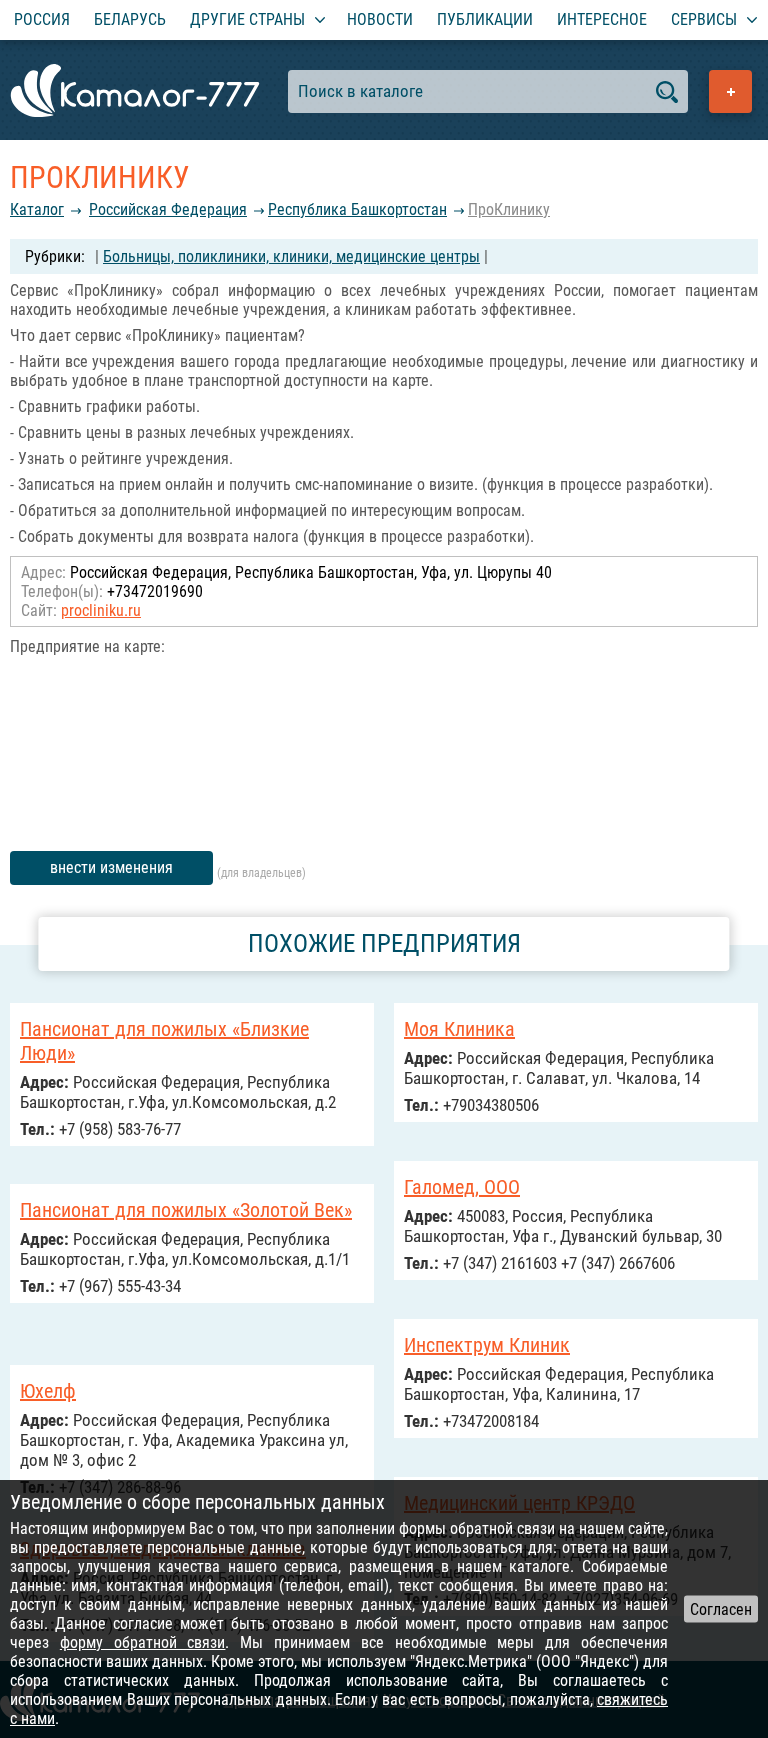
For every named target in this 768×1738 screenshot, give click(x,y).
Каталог (37, 209)
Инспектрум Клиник (487, 1345)
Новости (380, 19)
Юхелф (48, 1391)
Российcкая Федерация (168, 209)
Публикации (485, 19)
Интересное (602, 19)
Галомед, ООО (462, 1187)
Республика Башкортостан (357, 209)
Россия (42, 19)
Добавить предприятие (730, 91)
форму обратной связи (143, 1642)
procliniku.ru (101, 610)
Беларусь (130, 19)
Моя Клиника (459, 1029)
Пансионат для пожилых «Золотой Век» (186, 1210)
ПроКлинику (509, 209)
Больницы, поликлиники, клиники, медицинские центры (291, 256)
